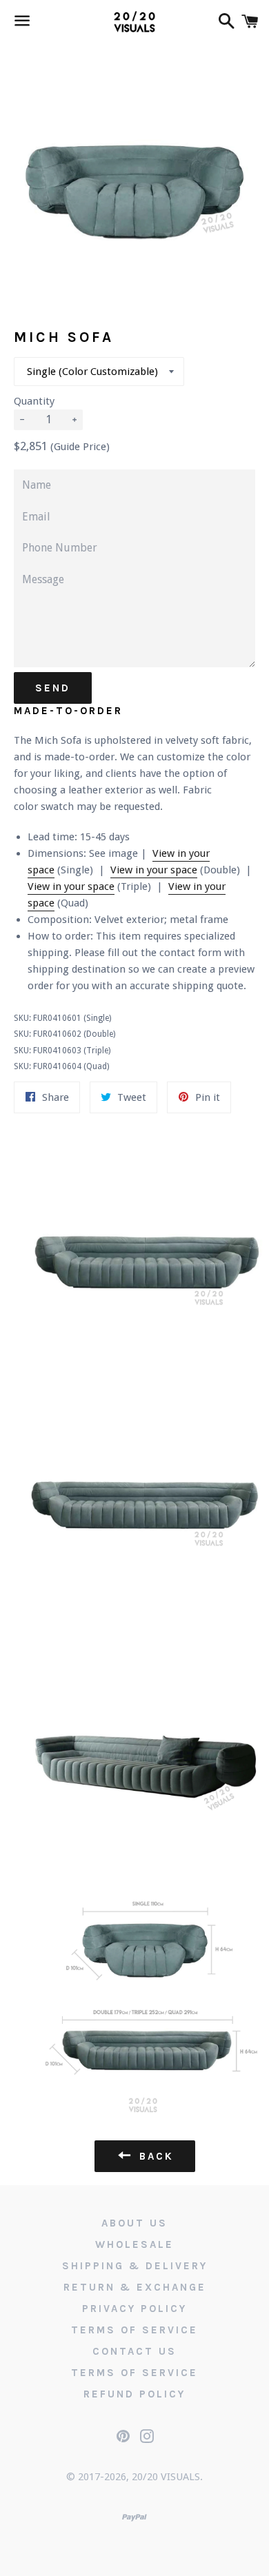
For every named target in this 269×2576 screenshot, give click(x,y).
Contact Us (134, 2351)
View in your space (154, 870)
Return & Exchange (135, 2287)
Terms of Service (134, 2330)
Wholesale (134, 2244)
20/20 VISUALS (166, 2477)
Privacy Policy (134, 2309)
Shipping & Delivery (135, 2266)
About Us (134, 2223)
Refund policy (134, 2394)
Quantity (34, 401)
